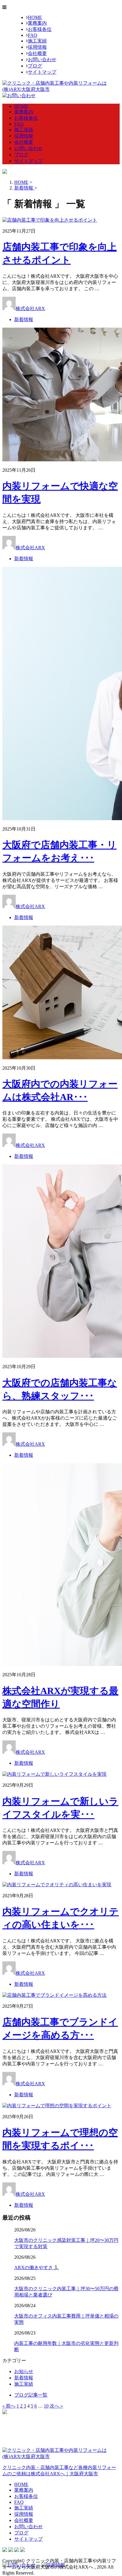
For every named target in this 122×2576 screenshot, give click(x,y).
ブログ (35, 66)
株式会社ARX (30, 308)
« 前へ (9, 2406)
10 (46, 2406)
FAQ (33, 35)
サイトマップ (42, 72)
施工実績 (37, 41)
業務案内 (37, 23)
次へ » (56, 2406)
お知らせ (24, 2371)
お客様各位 (40, 29)
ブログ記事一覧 (31, 2395)
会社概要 (37, 53)
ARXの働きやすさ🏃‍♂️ (37, 2268)
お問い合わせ (42, 60)
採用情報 (37, 47)
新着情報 (24, 319)
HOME (35, 17)
